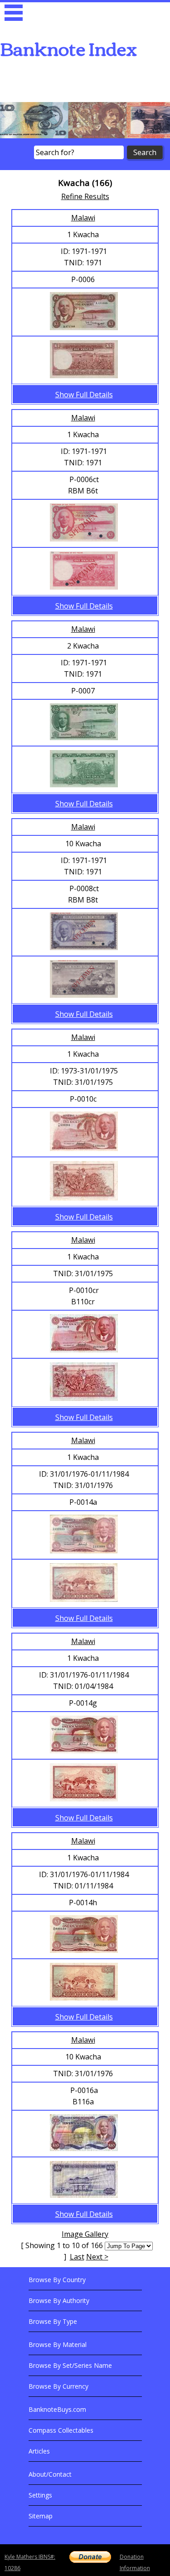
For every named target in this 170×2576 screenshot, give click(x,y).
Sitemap (41, 2516)
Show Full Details (84, 395)
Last (77, 2257)
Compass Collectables (61, 2430)
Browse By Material (58, 2344)
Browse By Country (57, 2280)
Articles (39, 2451)
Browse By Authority (59, 2300)
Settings (40, 2495)
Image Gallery (85, 2234)
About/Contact (50, 2474)
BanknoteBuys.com (57, 2409)
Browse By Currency (58, 2386)
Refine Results (85, 196)
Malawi (83, 218)
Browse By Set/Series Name (70, 2365)
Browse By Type (53, 2321)
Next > (97, 2257)
